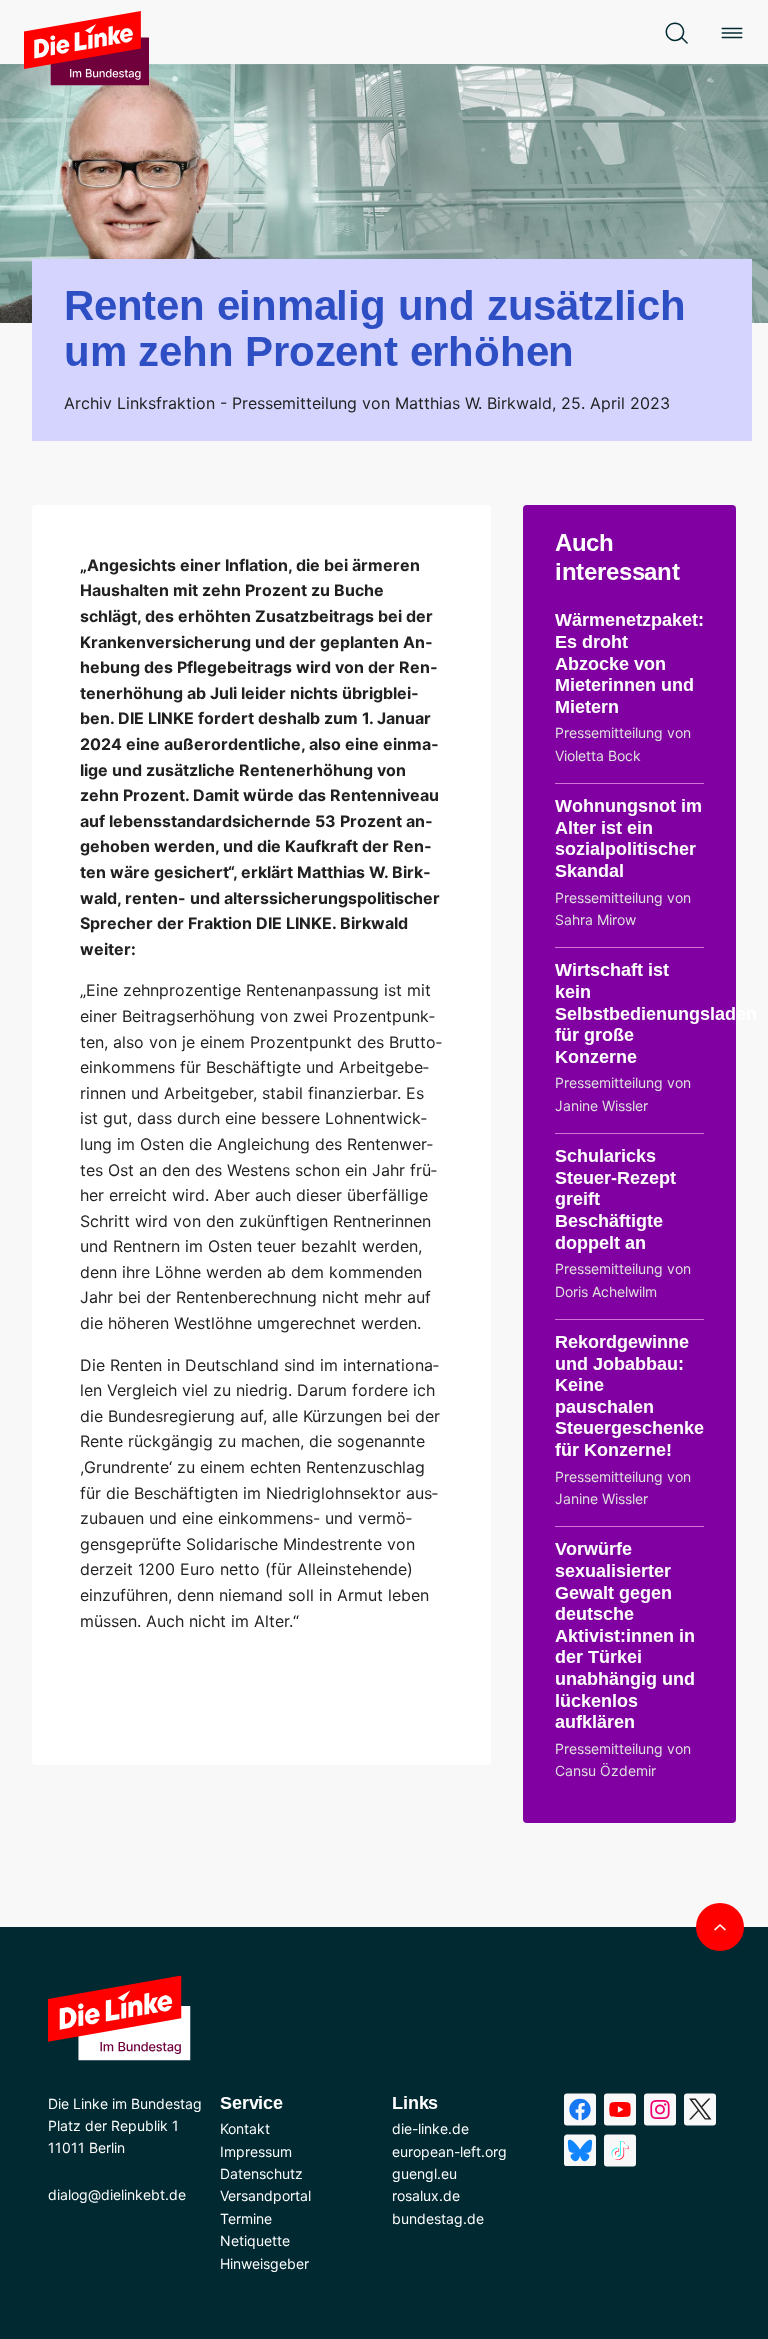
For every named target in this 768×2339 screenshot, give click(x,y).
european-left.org (449, 2151)
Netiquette (255, 2240)
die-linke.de (430, 2128)
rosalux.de (426, 2195)
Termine (246, 2218)
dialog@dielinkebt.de (117, 2194)
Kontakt (245, 2128)
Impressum (256, 2151)
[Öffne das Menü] (732, 32)
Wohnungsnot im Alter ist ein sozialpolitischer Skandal (628, 838)
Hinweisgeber (264, 2263)
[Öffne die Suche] (676, 32)
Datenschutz (261, 2173)
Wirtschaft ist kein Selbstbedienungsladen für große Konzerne (656, 1013)
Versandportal (265, 2195)
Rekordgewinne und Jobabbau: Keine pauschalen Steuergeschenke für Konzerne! (629, 1396)
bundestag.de (438, 2218)
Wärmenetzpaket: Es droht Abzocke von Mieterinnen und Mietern (629, 663)
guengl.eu (424, 2173)
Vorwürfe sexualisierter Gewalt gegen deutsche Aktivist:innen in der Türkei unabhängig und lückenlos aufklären (625, 1635)
